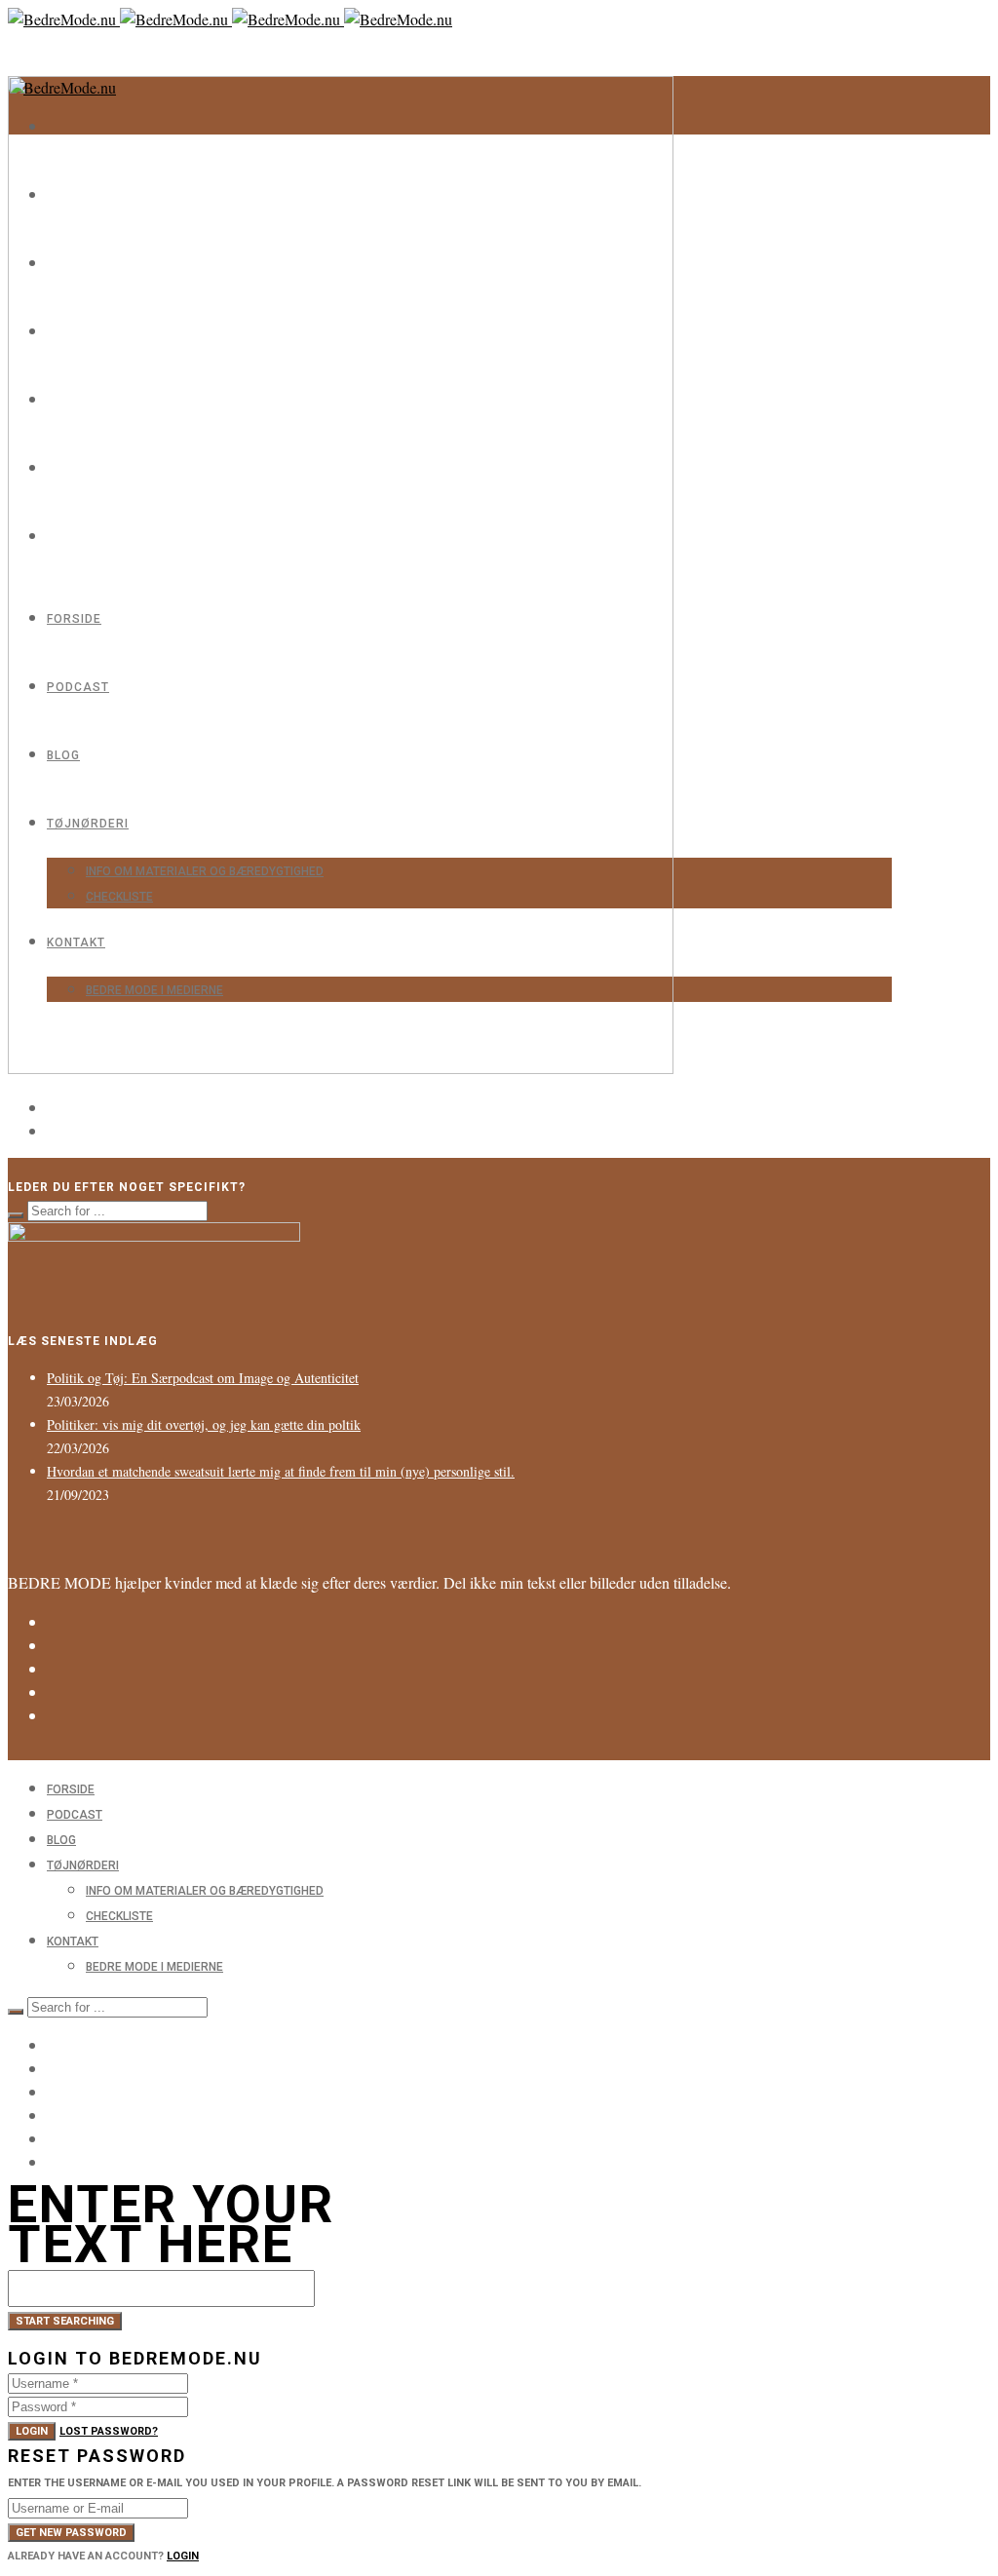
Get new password (71, 2533)
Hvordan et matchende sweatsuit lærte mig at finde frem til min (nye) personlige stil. (281, 1471)
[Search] (16, 1215)
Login (32, 2431)
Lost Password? (109, 2431)
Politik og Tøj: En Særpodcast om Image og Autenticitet (203, 1378)
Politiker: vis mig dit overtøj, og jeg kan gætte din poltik (204, 1424)
